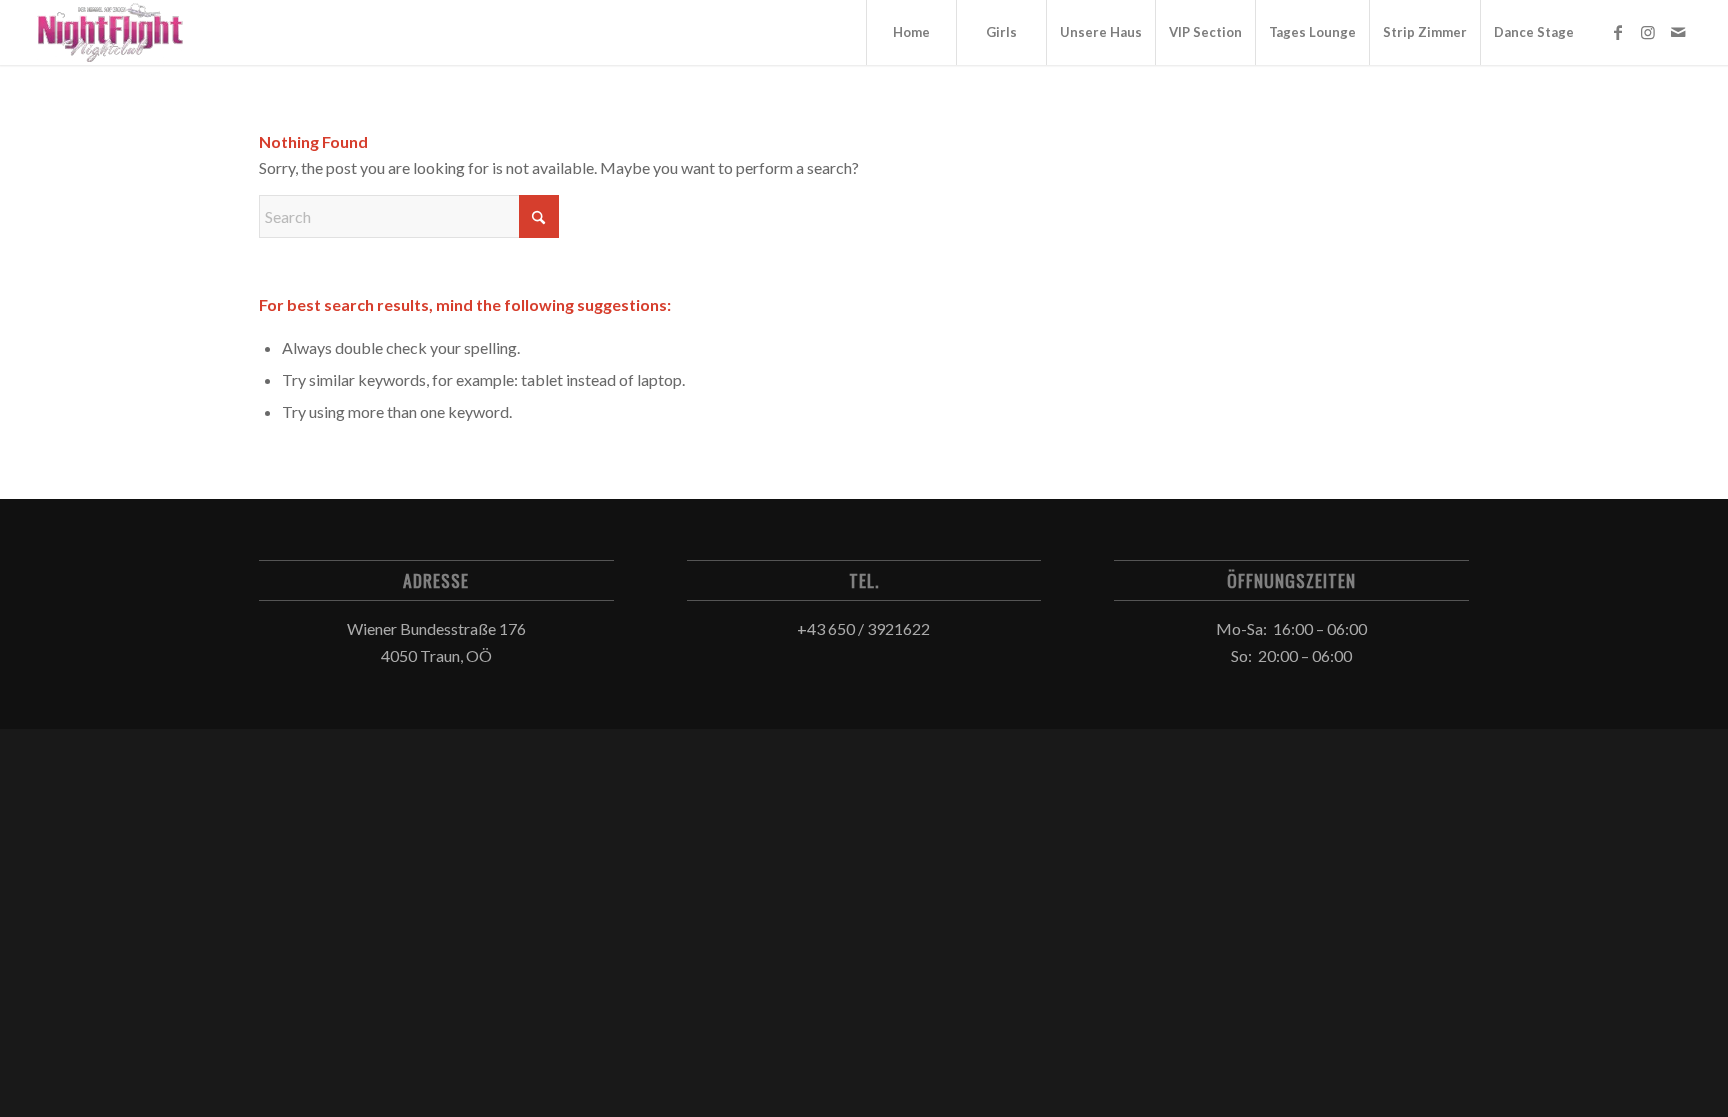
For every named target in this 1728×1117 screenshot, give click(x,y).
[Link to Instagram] (1648, 32)
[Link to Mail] (1678, 32)
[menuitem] (911, 32)
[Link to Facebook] (1618, 32)
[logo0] (111, 32)
